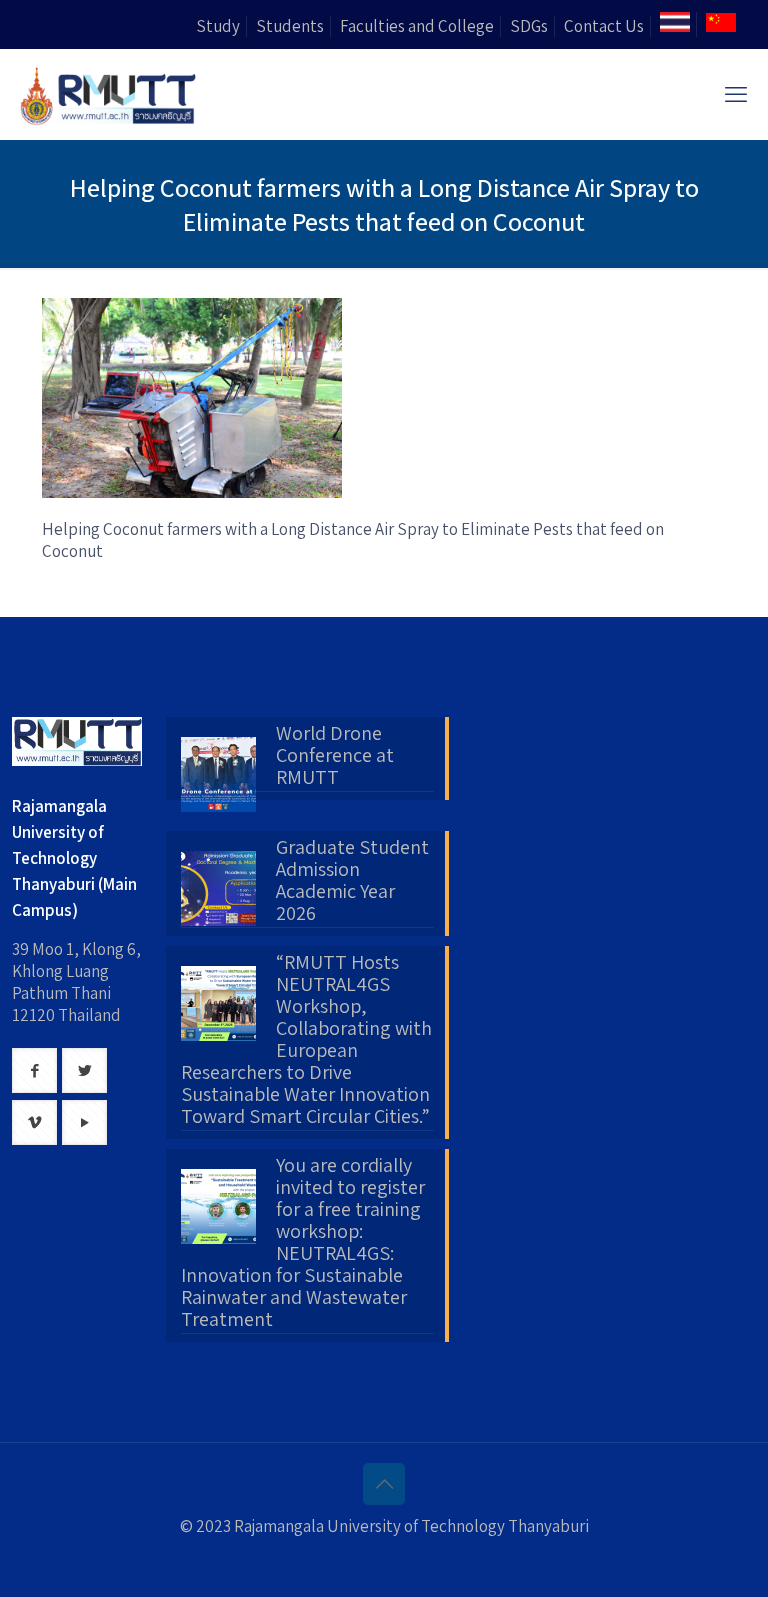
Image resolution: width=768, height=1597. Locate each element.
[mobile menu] (736, 94)
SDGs (529, 26)
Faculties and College (417, 26)
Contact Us (604, 26)
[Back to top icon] (384, 1484)
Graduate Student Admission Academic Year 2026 (352, 881)
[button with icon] (34, 1070)
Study (218, 26)
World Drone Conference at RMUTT (335, 756)
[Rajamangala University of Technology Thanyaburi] (110, 94)
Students (290, 26)
